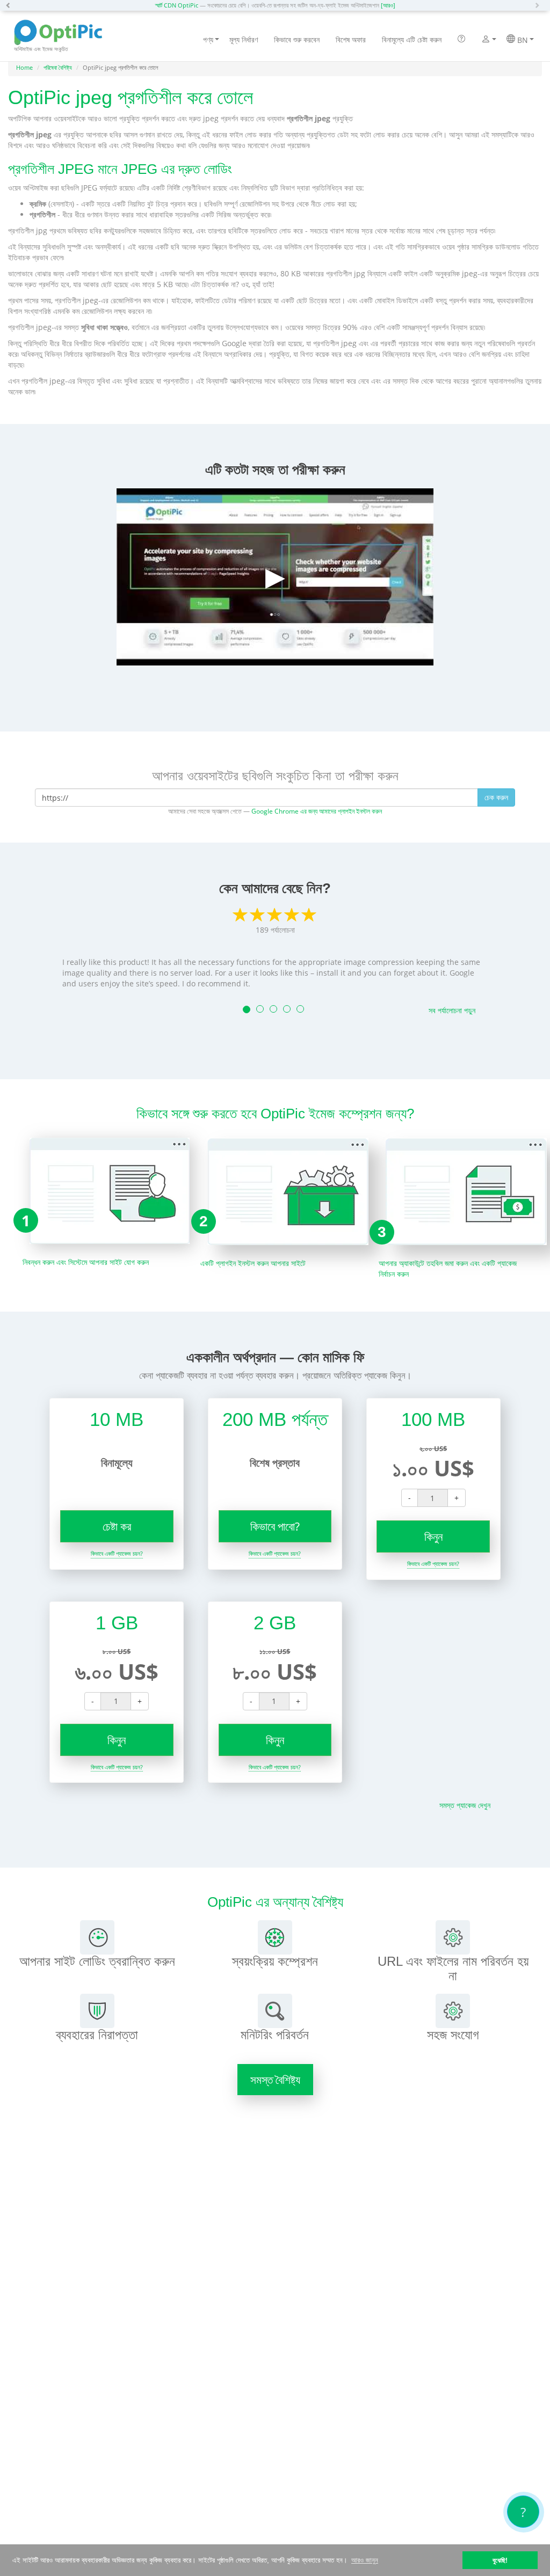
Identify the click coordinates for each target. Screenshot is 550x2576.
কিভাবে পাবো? (275, 1526)
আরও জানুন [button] (365, 2560)
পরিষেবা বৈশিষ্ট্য (58, 67)
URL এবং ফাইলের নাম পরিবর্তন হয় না (453, 1968)
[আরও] (388, 5)
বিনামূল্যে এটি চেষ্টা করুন (412, 39)
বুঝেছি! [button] (500, 2560)
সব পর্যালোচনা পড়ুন (452, 1010)
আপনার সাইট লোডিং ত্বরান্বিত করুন (97, 1961)
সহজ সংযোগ (453, 2035)
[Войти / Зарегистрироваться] (486, 40)
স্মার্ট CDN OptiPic (177, 5)
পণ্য (208, 39)
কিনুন (433, 1536)
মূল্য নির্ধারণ (244, 39)
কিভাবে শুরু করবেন (297, 39)
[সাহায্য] (461, 40)
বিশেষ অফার (351, 39)
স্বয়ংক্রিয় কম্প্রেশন (275, 1961)
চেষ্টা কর (117, 1526)
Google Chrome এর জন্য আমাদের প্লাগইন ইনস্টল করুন (317, 811)
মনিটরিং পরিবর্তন (275, 2035)
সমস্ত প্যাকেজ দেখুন (465, 1805)
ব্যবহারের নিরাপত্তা (97, 2035)
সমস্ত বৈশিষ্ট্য (275, 2080)
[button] (11, 5)
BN (522, 40)
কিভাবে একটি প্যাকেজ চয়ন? (117, 1553)
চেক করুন (496, 797)
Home (24, 67)
